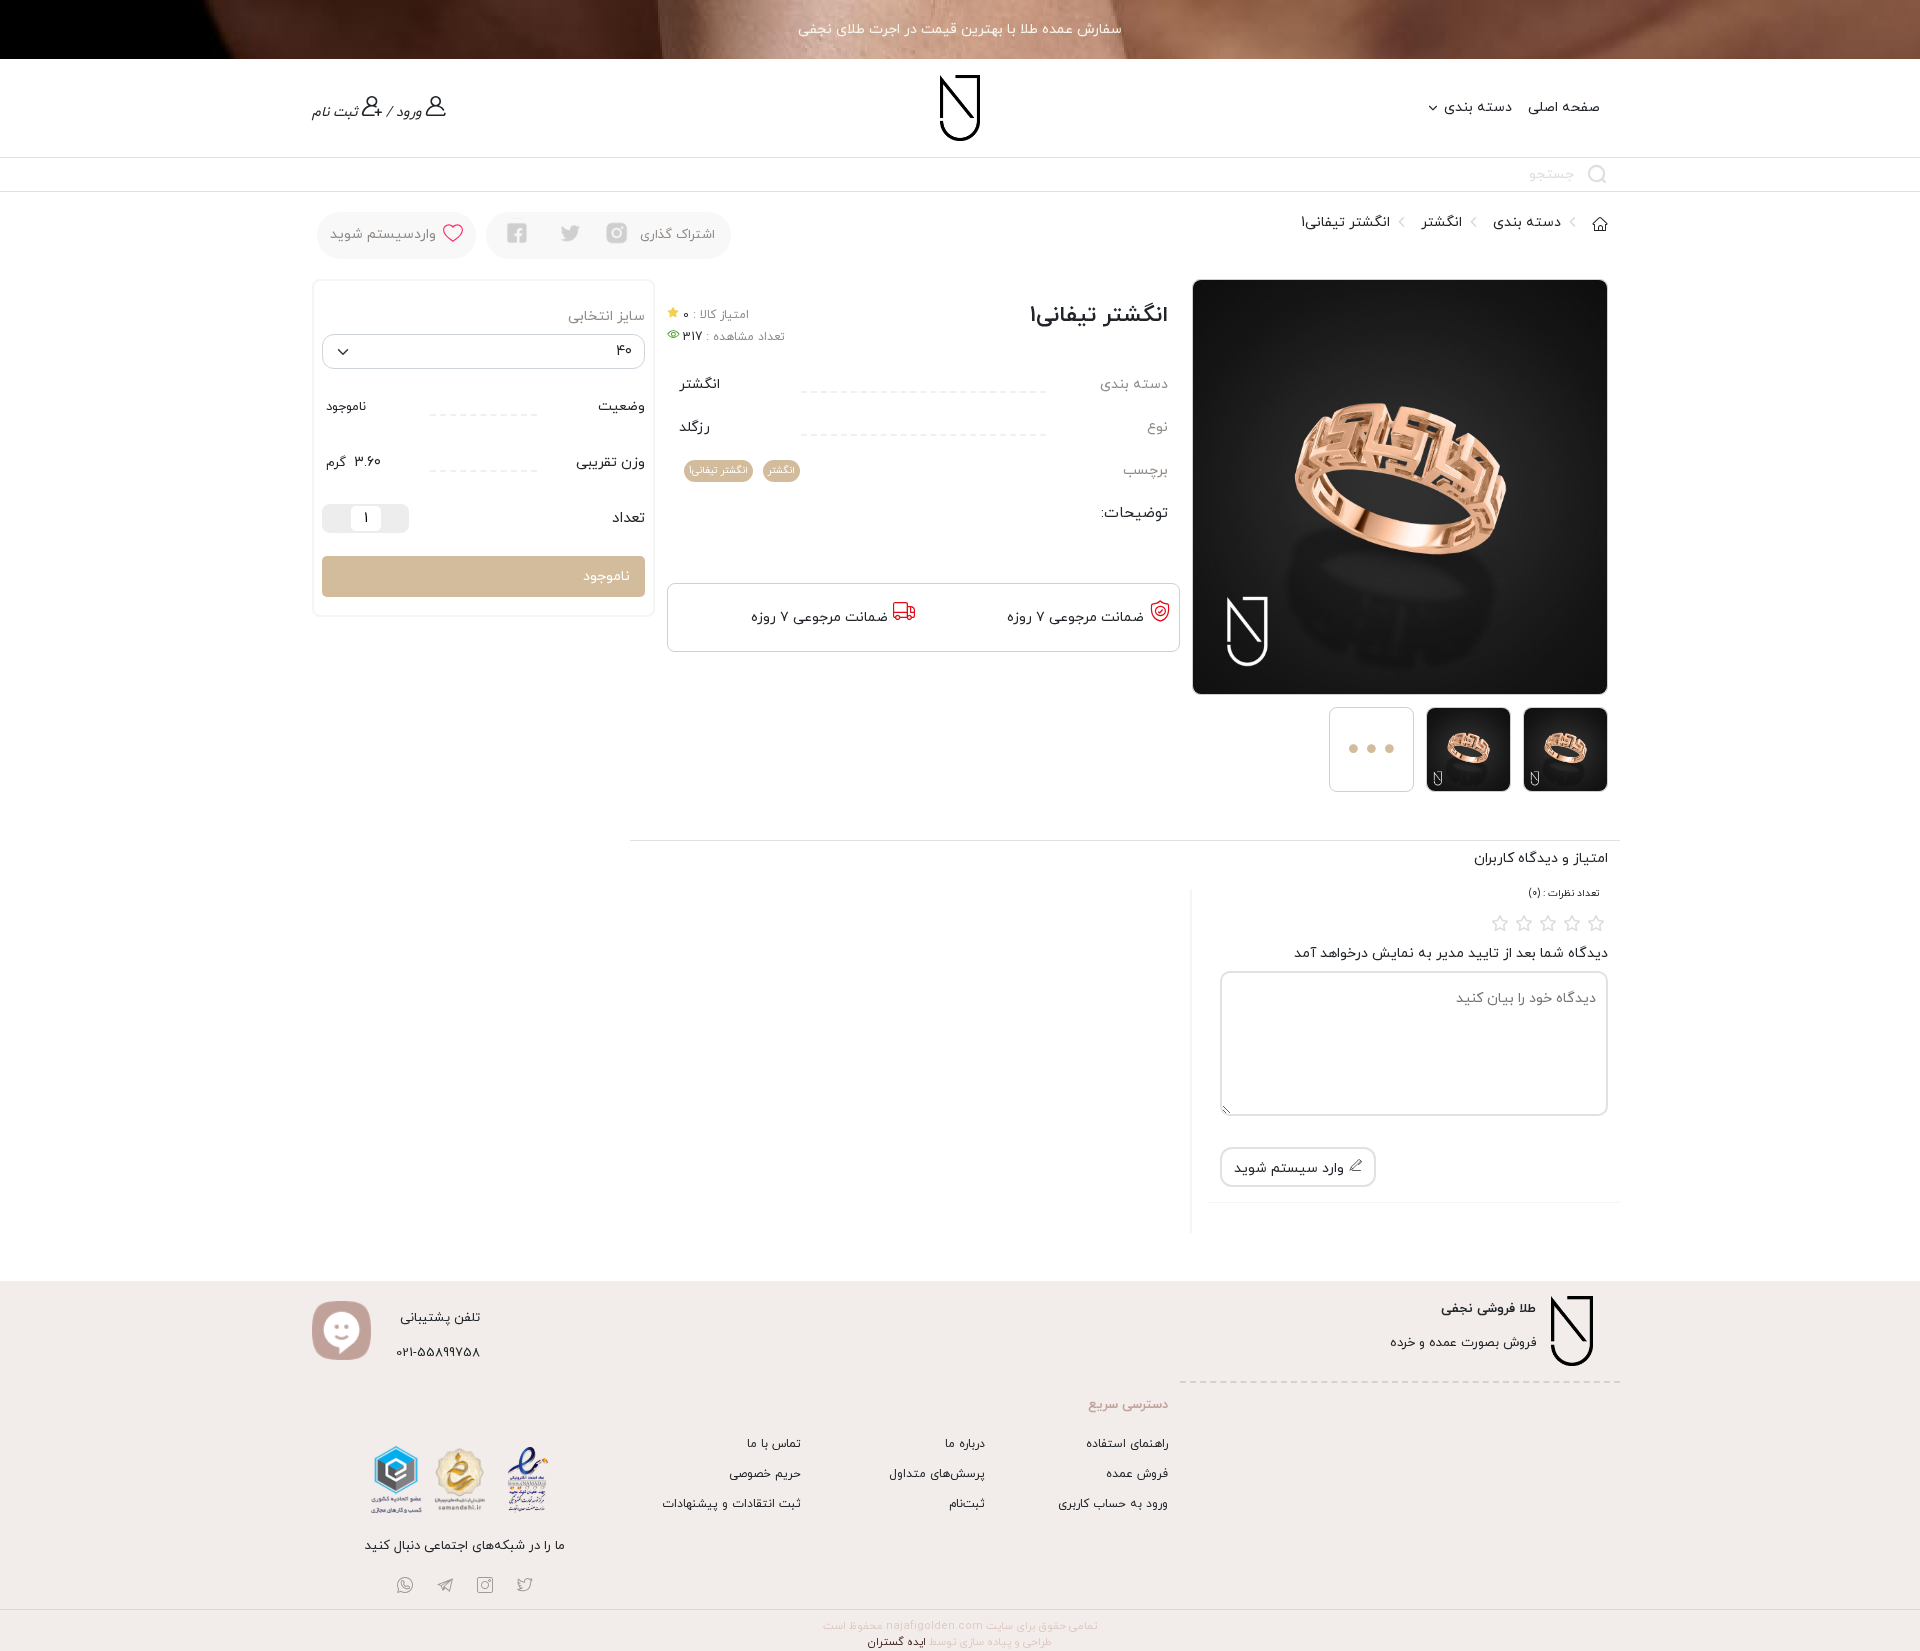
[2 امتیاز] (1524, 923)
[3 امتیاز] (1548, 923)
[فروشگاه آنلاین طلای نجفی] (960, 106)
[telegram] (445, 1589)
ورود (409, 112)
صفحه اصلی (1564, 107)
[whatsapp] (405, 1589)
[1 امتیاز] (1500, 923)
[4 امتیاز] (1572, 923)
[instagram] (617, 233)
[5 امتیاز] (1596, 923)
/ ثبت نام (352, 112)
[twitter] (525, 1589)
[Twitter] (571, 233)
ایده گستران (897, 1642)
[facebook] (517, 233)
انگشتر (1441, 222)
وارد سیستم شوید (1291, 1168)
